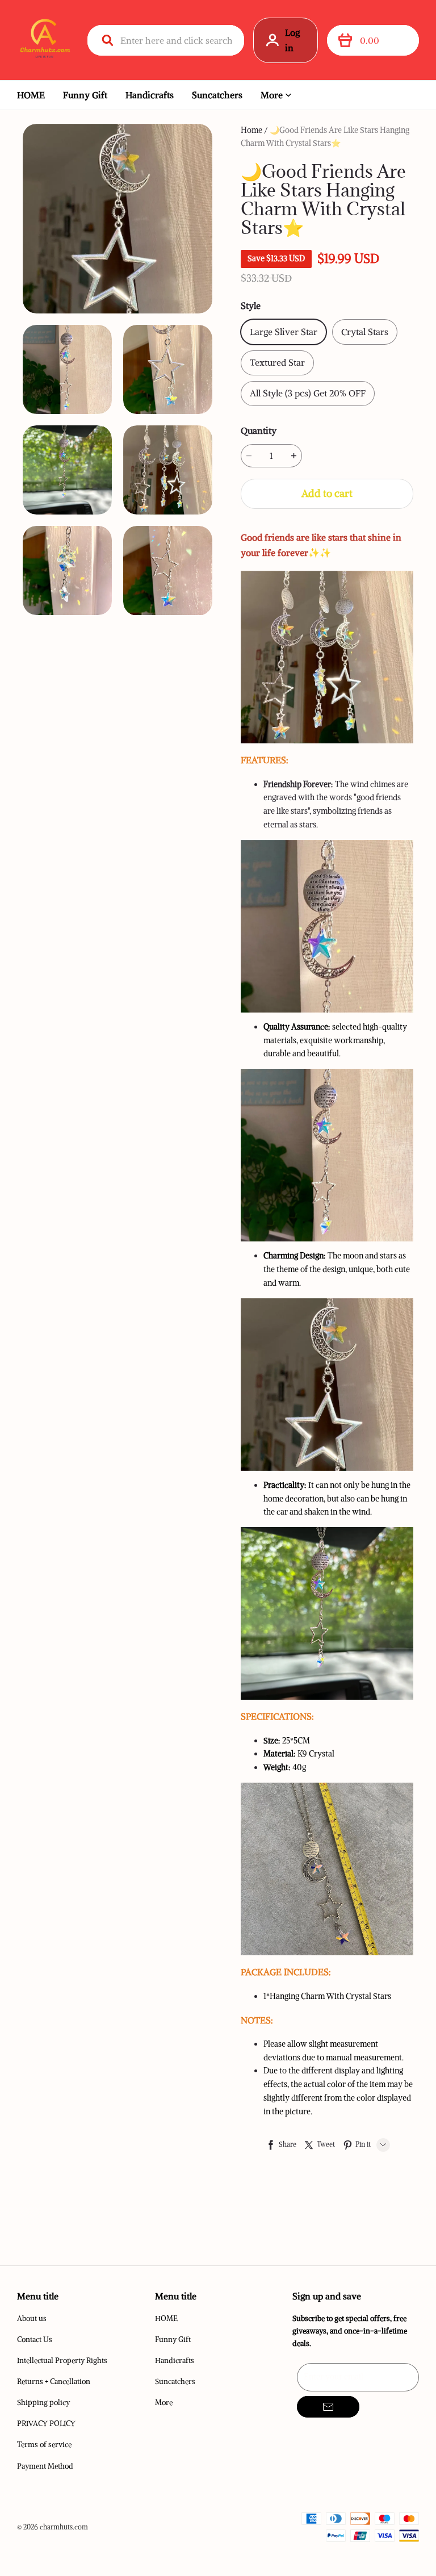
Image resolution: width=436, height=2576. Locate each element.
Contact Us (35, 2339)
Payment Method (45, 2466)
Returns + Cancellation (54, 2381)
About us (32, 2318)
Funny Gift (85, 95)
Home (251, 130)
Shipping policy (43, 2403)
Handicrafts (150, 95)
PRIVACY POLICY (46, 2424)
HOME (31, 95)
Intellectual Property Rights (62, 2360)
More (272, 95)
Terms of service (44, 2445)
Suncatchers (217, 95)
